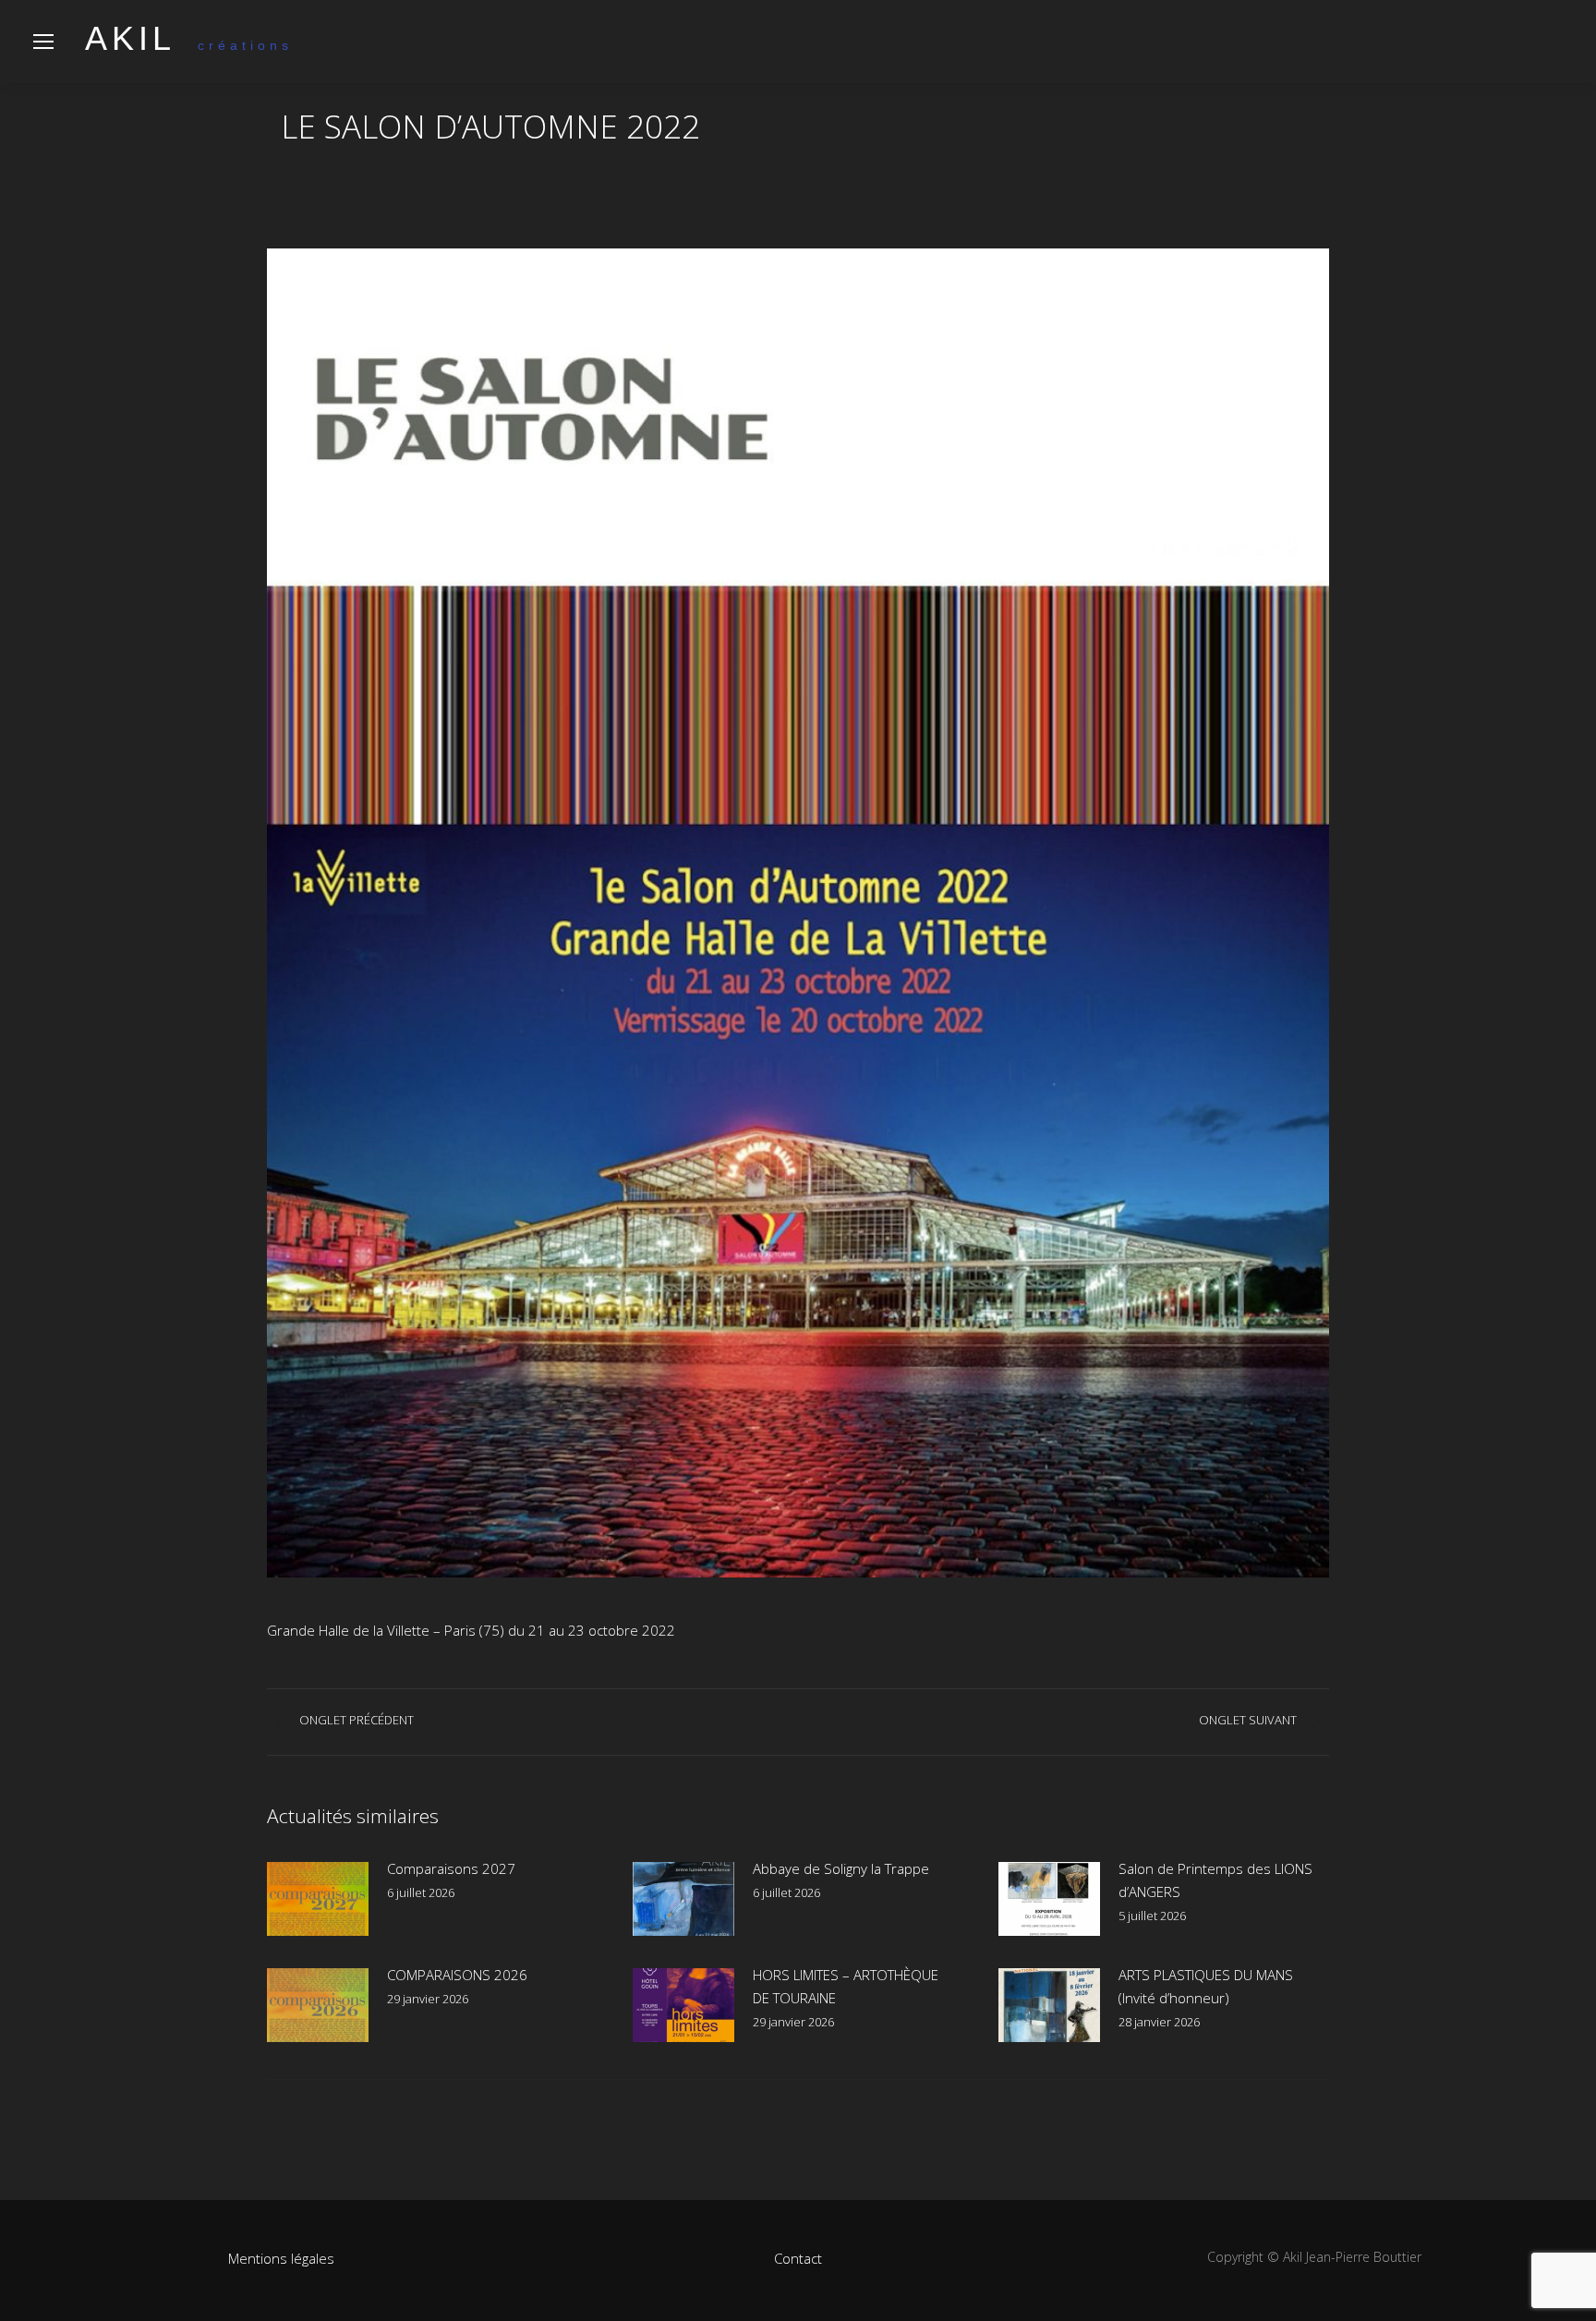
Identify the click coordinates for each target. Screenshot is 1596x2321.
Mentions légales (281, 2258)
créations (189, 45)
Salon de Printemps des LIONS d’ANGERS (1215, 1880)
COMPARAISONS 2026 (457, 1975)
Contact (798, 2258)
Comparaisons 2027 (451, 1868)
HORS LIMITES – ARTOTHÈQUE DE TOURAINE (846, 1986)
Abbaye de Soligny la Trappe (841, 1868)
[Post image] (318, 1899)
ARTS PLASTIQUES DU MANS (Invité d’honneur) (1206, 1986)
